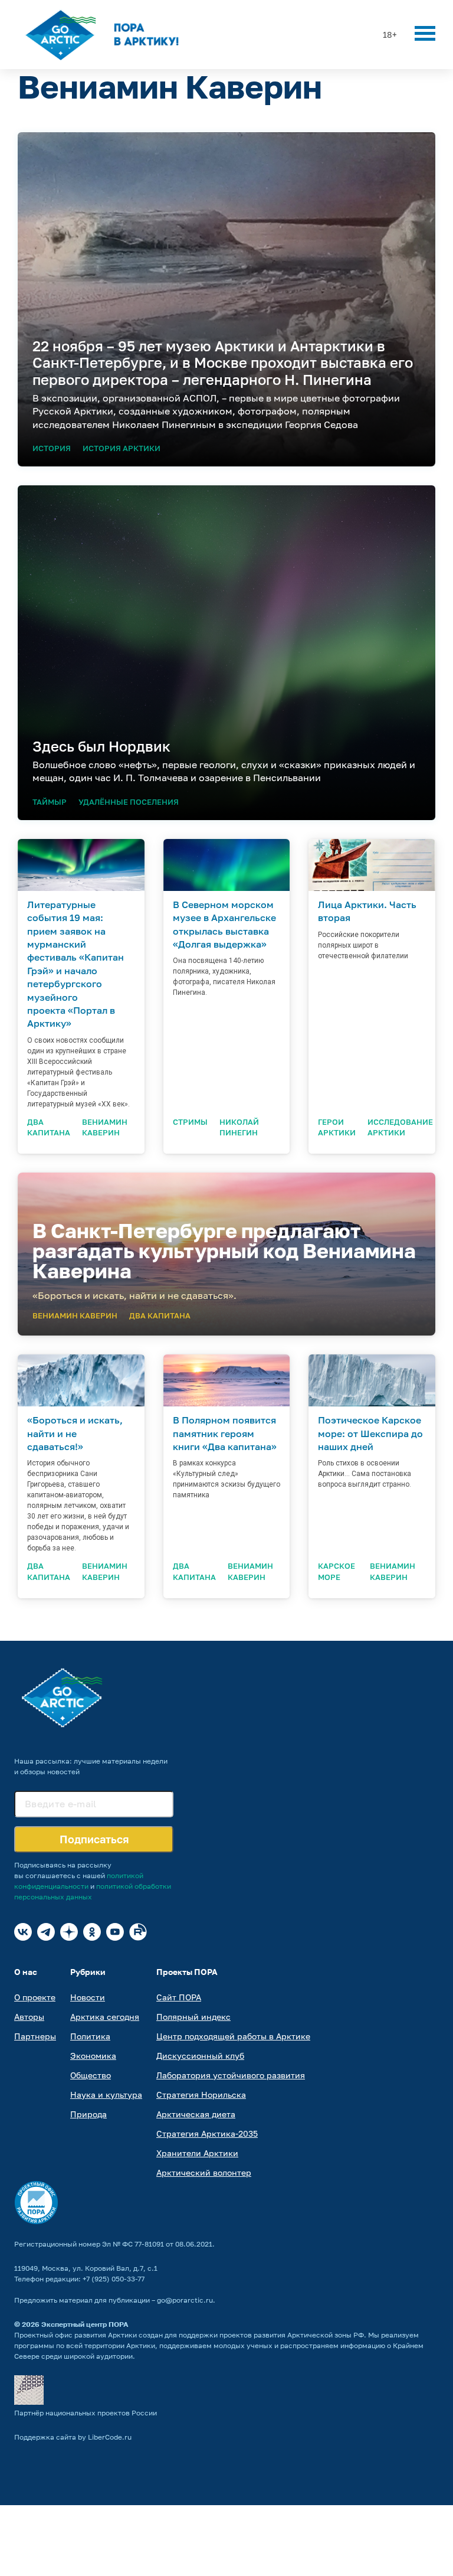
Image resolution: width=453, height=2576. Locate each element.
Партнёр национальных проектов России (86, 2413)
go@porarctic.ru (185, 2300)
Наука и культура (106, 2095)
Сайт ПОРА (179, 1997)
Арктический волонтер (204, 2172)
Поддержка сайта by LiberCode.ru (73, 2437)
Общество (91, 2075)
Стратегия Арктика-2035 (207, 2133)
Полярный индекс (193, 2017)
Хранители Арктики (197, 2153)
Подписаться (94, 1839)
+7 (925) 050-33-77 (114, 2279)
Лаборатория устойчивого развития (231, 2075)
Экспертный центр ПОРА (85, 2324)
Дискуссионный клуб (200, 2056)
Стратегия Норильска (201, 2095)
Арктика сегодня (105, 2017)
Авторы (29, 2017)
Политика (90, 2036)
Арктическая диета (196, 2114)
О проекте (35, 1997)
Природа (88, 2114)
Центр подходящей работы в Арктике (233, 2036)
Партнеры (35, 2036)
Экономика (93, 2056)
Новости (88, 1997)
